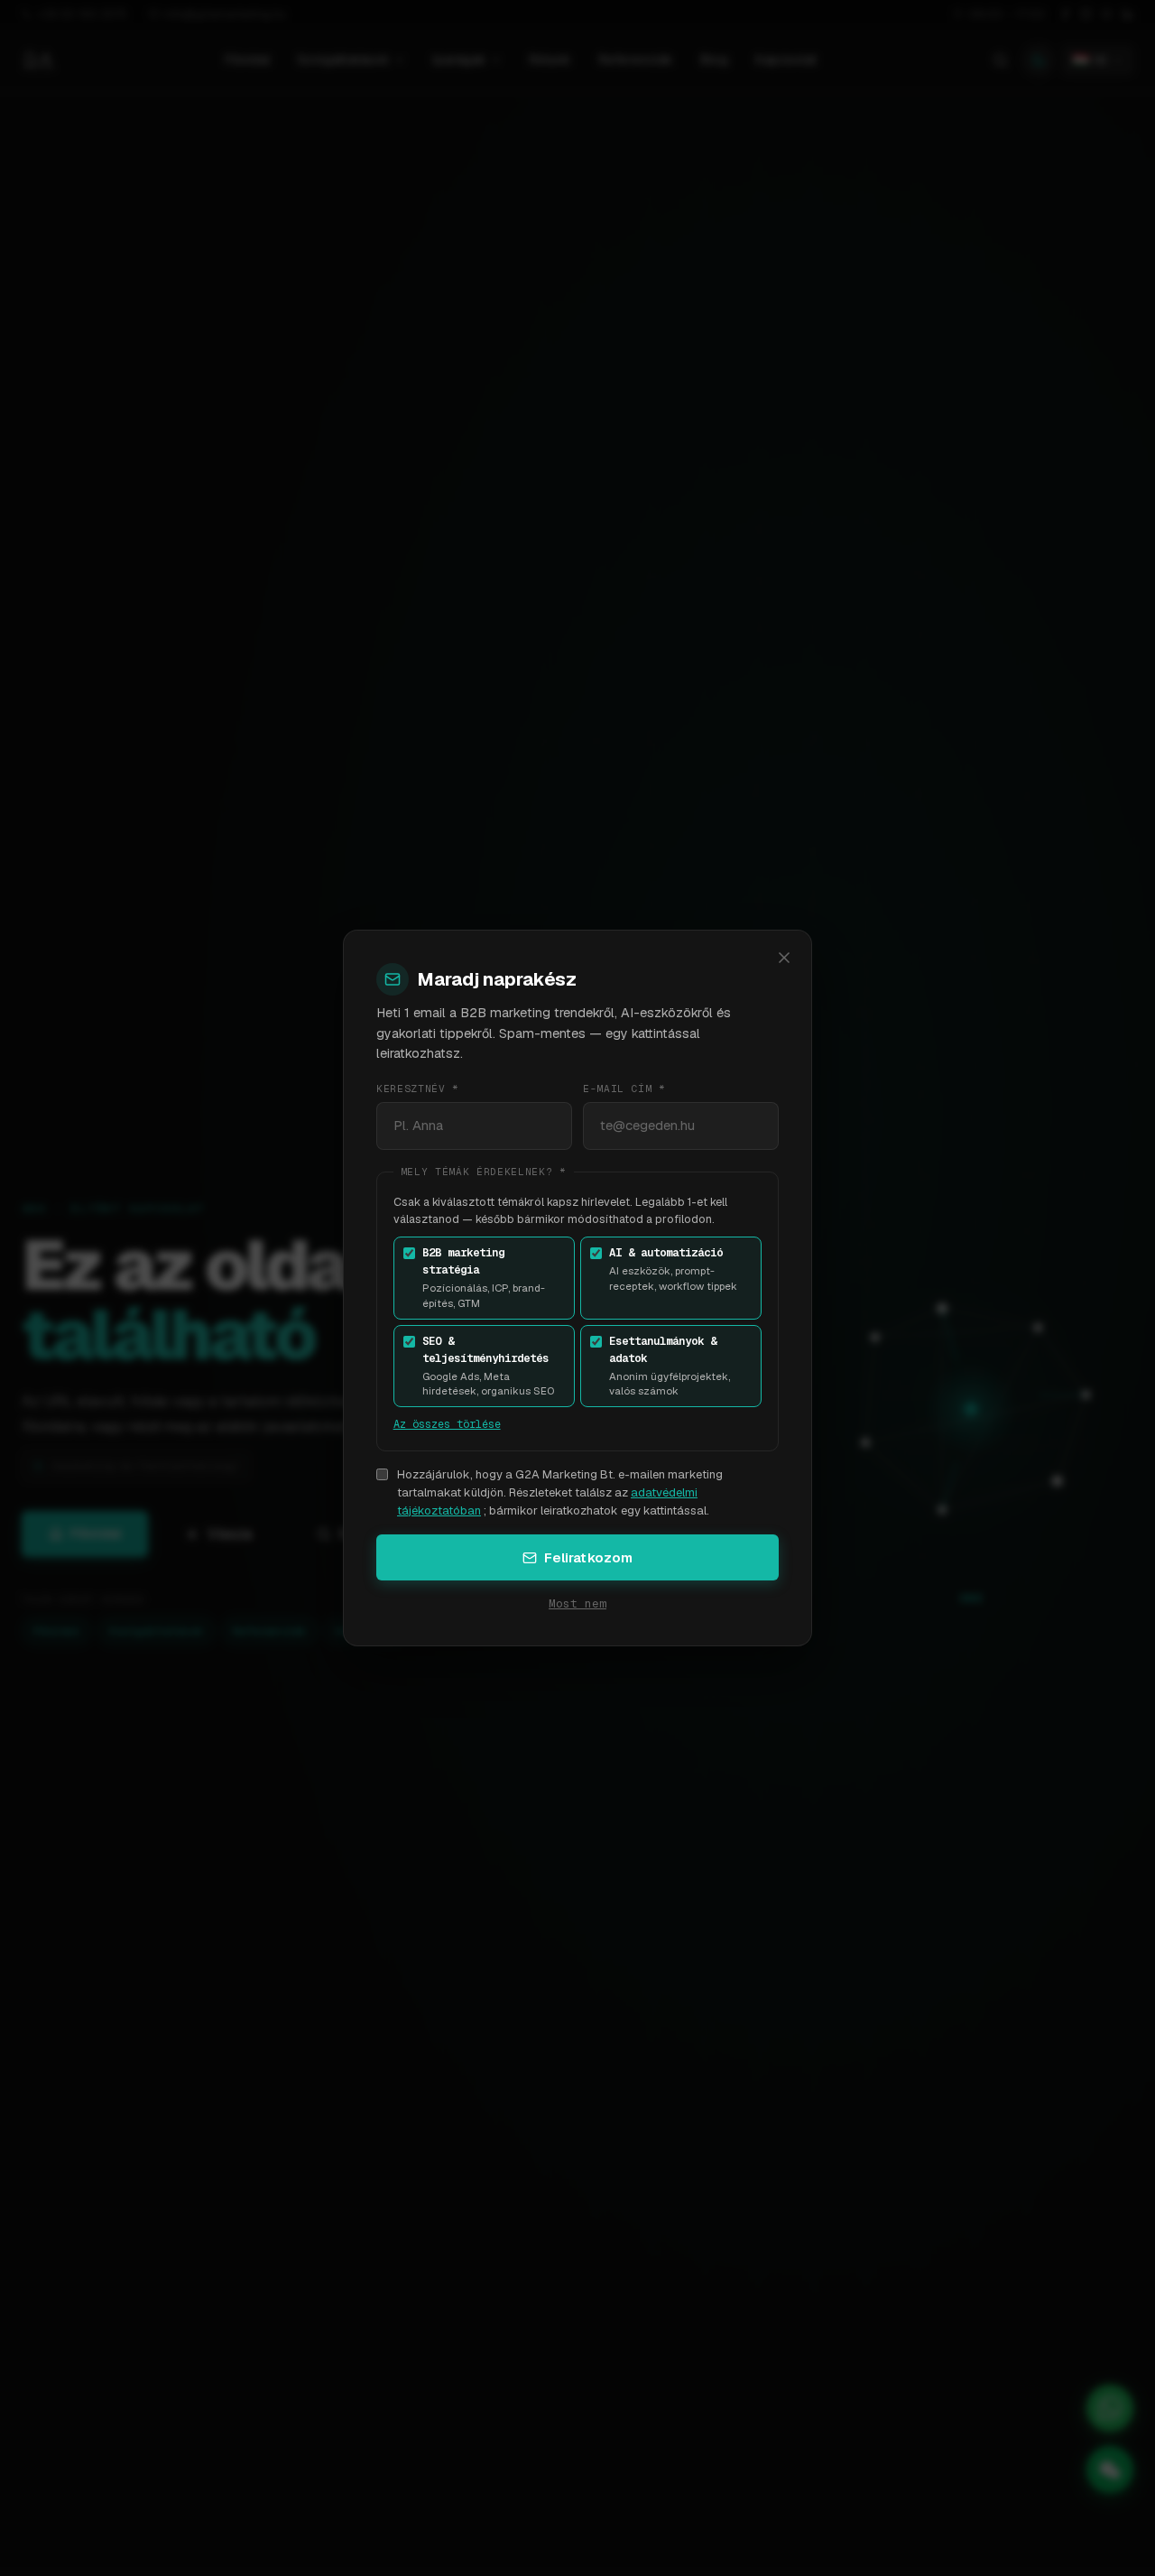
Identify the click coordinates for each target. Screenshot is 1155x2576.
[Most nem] (785, 958)
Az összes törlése (447, 1424)
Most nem (577, 1603)
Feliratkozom (589, 1557)
